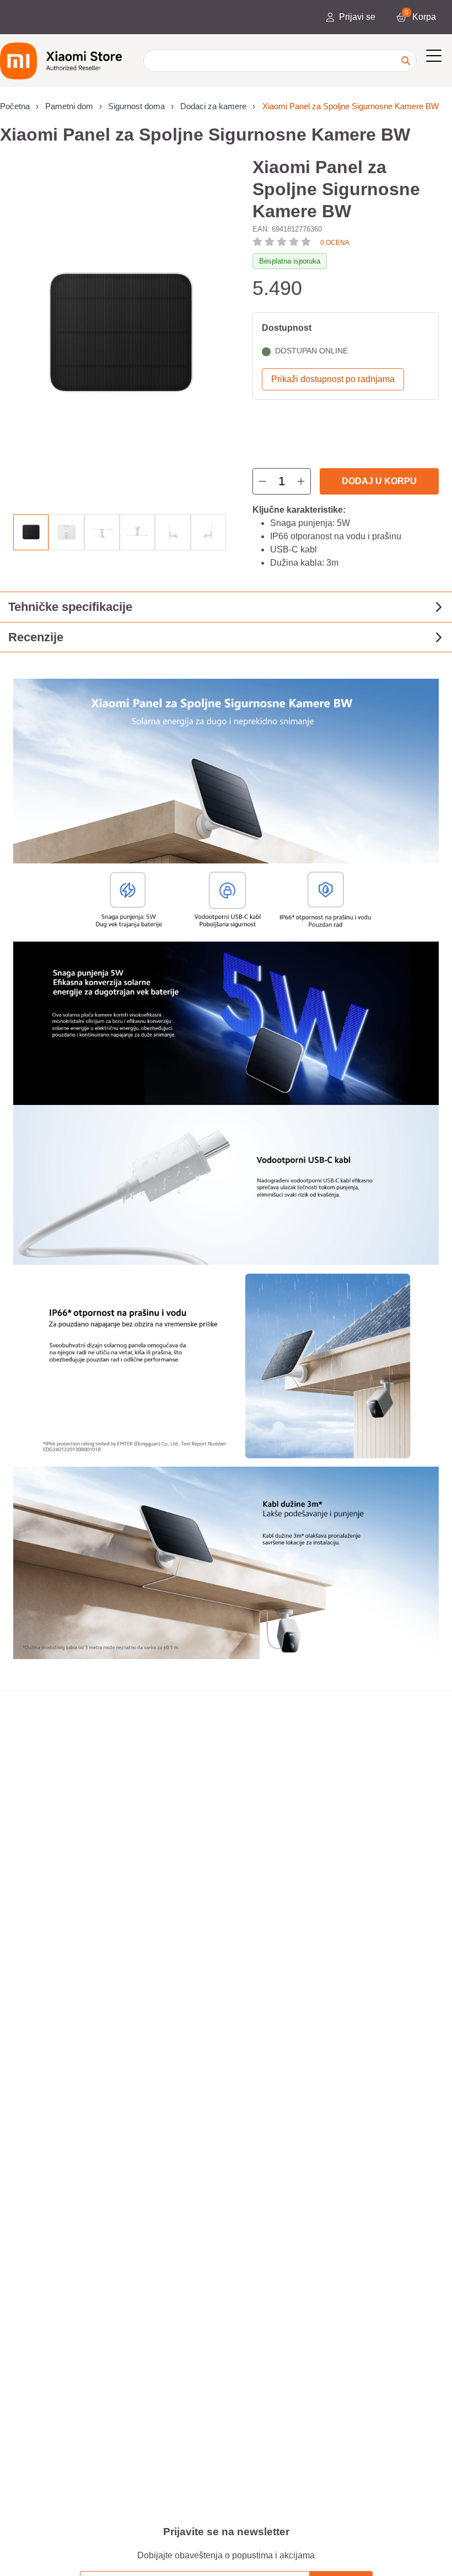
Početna (15, 106)
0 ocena (335, 243)
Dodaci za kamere (213, 106)
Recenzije (36, 637)
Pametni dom (69, 106)
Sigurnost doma (136, 106)
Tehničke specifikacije (70, 607)
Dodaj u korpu (379, 481)
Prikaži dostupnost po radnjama (333, 379)
